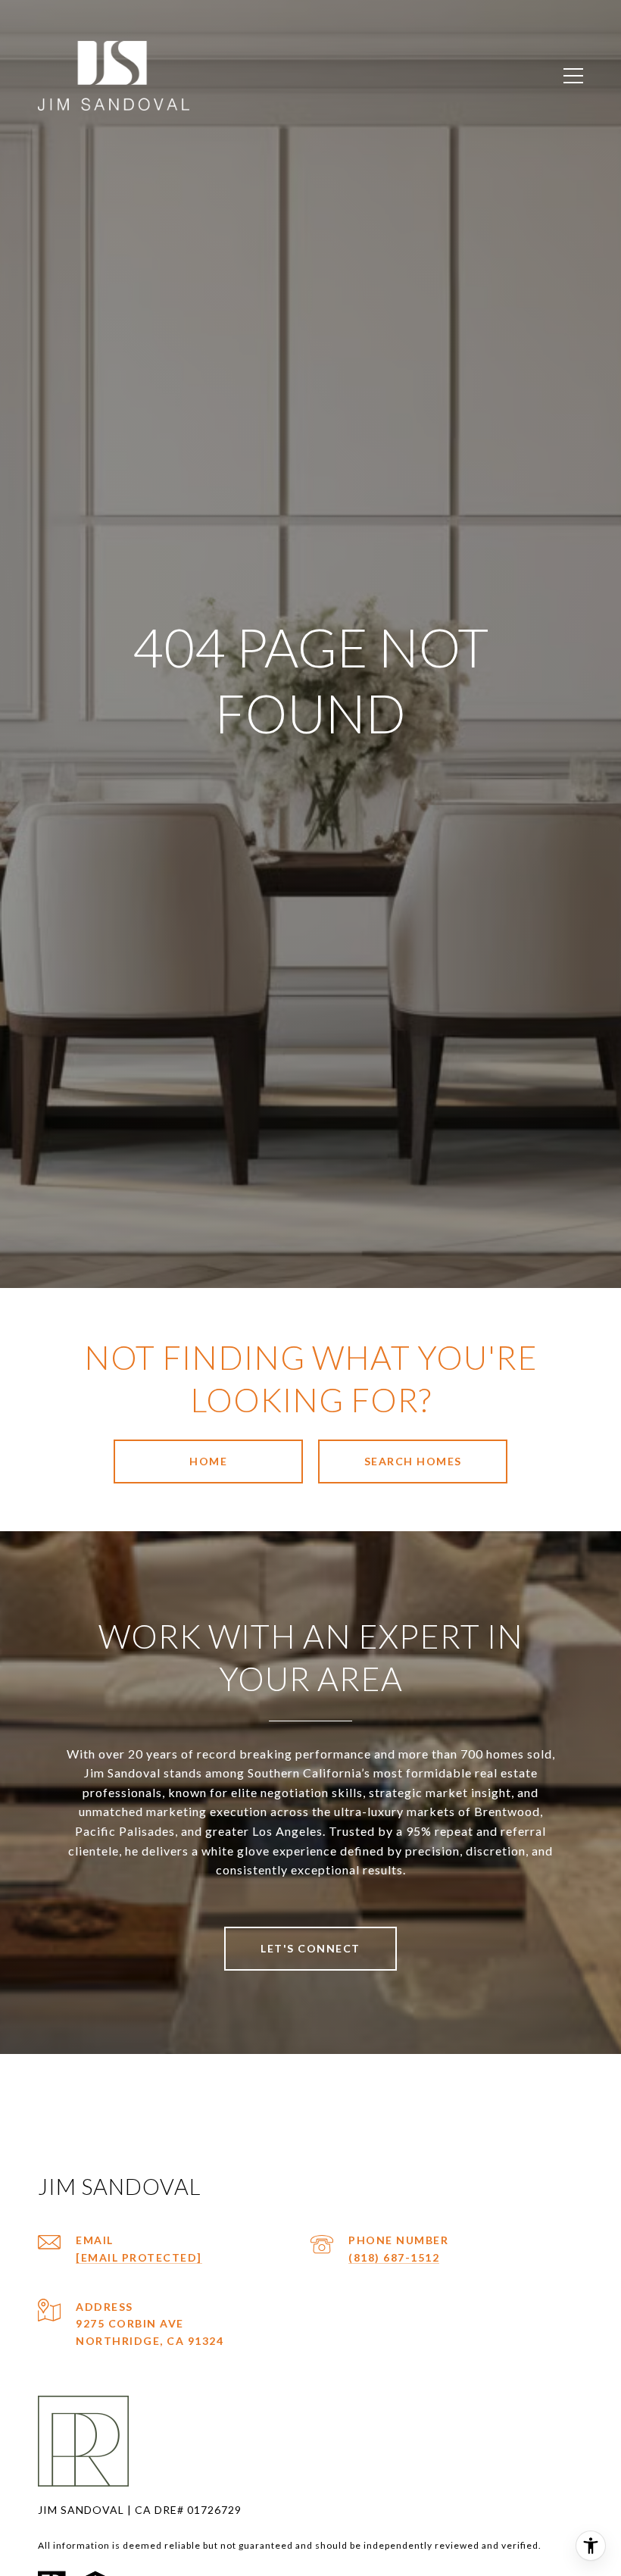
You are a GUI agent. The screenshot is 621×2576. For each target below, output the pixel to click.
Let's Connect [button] (310, 1948)
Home (208, 1461)
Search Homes (413, 1461)
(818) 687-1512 (394, 2257)
